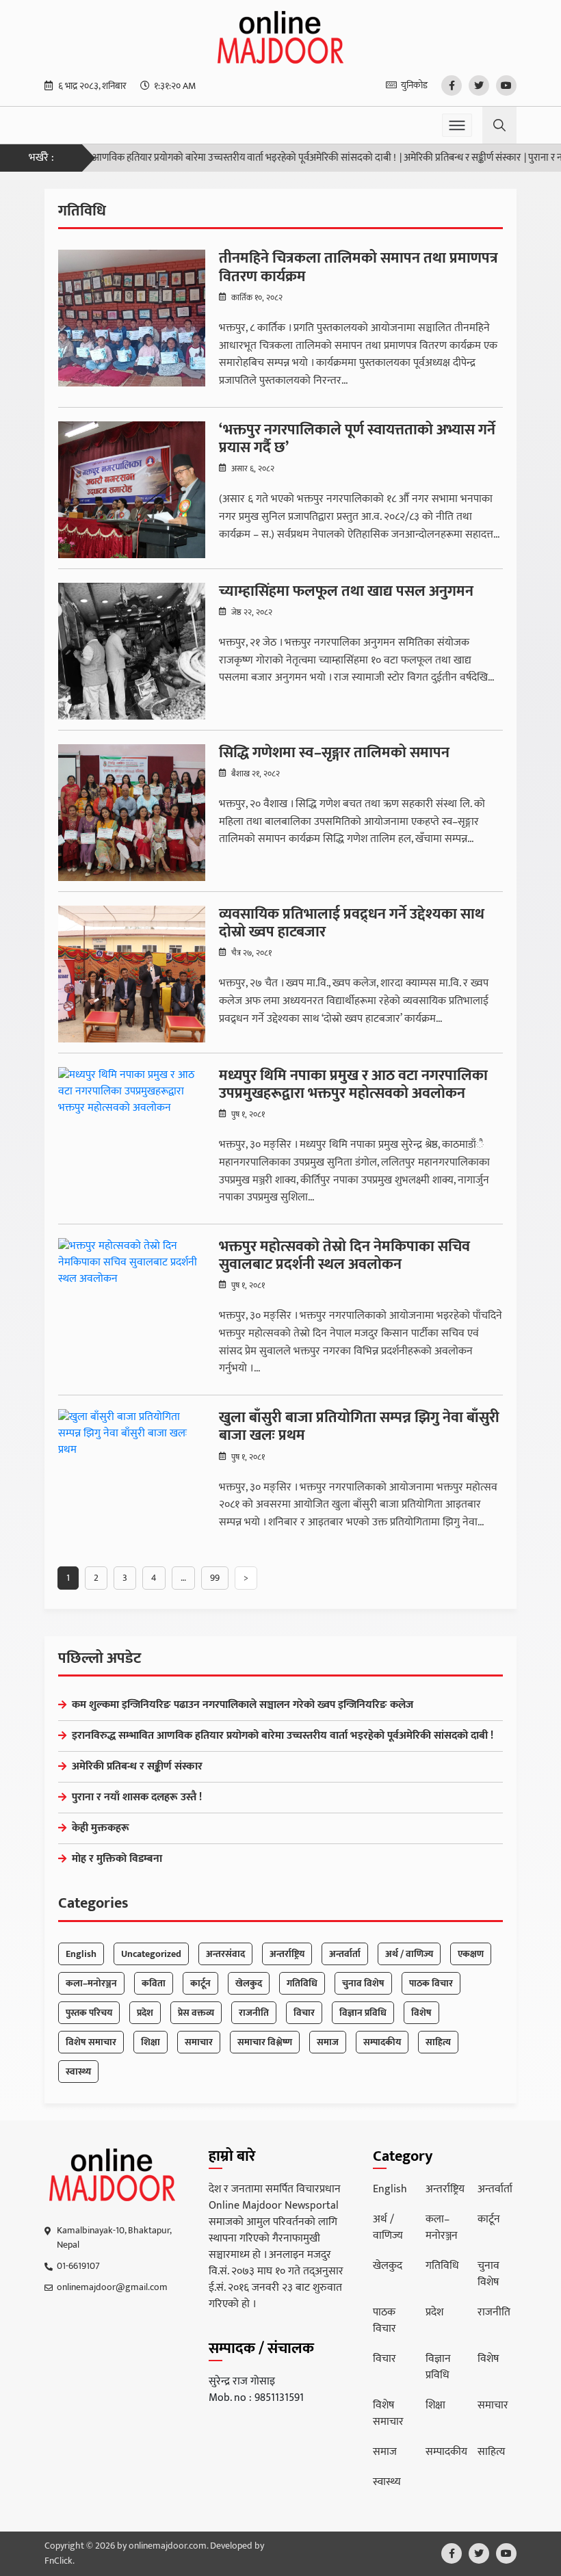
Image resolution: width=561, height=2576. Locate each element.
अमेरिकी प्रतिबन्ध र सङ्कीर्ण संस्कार (429, 158)
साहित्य (438, 2042)
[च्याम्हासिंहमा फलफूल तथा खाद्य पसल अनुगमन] (132, 651)
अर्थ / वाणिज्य (409, 1954)
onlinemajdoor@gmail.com (112, 2287)
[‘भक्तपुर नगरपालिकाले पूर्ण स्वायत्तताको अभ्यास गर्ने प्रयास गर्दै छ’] (132, 490)
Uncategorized (151, 1954)
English (81, 1954)
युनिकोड (414, 85)
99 (215, 1578)
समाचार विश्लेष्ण (265, 2042)
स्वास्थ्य (78, 2072)
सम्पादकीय (382, 2042)
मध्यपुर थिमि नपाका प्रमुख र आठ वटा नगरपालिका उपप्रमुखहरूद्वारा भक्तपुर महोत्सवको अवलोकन (353, 1085)
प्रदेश (145, 2013)
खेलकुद (249, 1983)
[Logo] (113, 2175)
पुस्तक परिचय (89, 2013)
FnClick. (60, 2561)
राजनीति (254, 2013)
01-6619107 (78, 2266)
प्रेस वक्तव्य (196, 2013)
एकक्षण (471, 1954)
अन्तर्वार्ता (345, 1954)
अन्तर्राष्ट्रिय (287, 1954)
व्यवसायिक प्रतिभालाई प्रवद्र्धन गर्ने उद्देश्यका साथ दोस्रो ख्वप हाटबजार (352, 924)
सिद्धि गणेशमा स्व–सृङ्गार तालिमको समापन (334, 753)
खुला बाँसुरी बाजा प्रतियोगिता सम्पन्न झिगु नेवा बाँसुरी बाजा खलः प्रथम (359, 1427)
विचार (304, 2013)
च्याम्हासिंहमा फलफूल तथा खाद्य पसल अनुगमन (346, 592)
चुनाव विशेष (363, 1983)
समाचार (199, 2042)
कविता (154, 1983)
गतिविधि (302, 1983)
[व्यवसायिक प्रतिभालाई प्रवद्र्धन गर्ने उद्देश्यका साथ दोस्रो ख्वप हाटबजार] (132, 974)
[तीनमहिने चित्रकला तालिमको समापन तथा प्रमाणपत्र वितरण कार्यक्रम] (132, 318)
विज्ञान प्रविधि (363, 2013)
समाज (328, 2042)
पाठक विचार (431, 1983)
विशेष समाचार (91, 2042)
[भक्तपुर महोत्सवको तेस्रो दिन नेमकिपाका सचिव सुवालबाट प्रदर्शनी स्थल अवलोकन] (132, 1306)
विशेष (421, 2013)
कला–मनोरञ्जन (91, 1983)
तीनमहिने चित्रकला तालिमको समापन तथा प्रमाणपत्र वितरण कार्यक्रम (358, 268)
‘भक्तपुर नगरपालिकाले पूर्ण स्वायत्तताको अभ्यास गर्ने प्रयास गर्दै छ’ (357, 439)
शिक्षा (151, 2042)
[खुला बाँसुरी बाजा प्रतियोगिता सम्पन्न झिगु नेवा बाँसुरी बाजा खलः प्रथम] (132, 1477)
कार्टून (200, 1983)
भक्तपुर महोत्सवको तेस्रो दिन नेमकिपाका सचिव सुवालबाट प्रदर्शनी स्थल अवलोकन (344, 1256)
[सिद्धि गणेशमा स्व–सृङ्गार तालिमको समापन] (132, 813)
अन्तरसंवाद (225, 1954)
